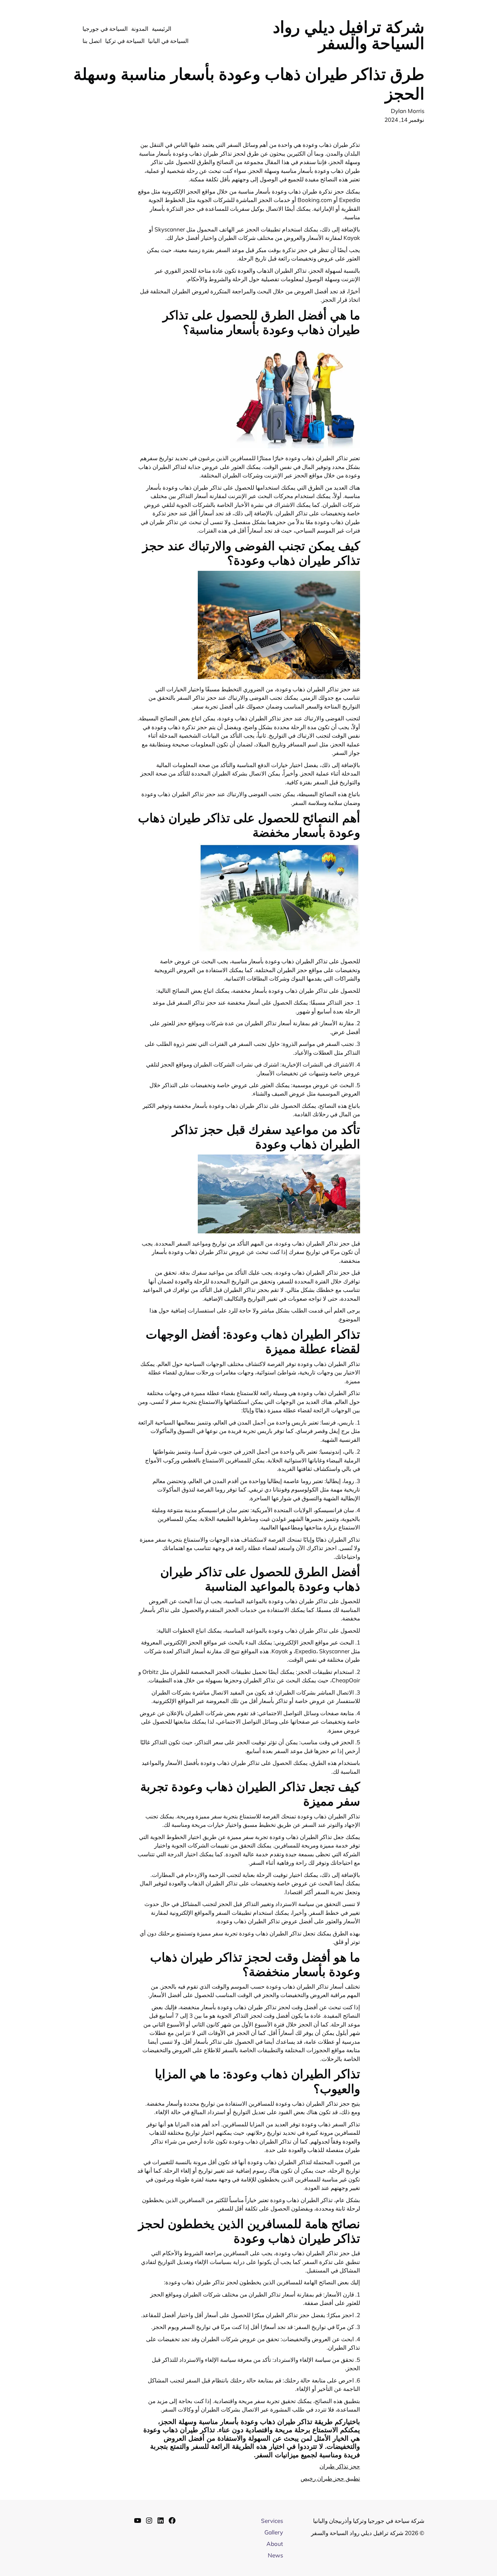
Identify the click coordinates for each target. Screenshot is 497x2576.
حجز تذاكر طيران (340, 2466)
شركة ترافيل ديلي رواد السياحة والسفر (349, 35)
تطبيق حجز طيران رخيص (330, 2478)
